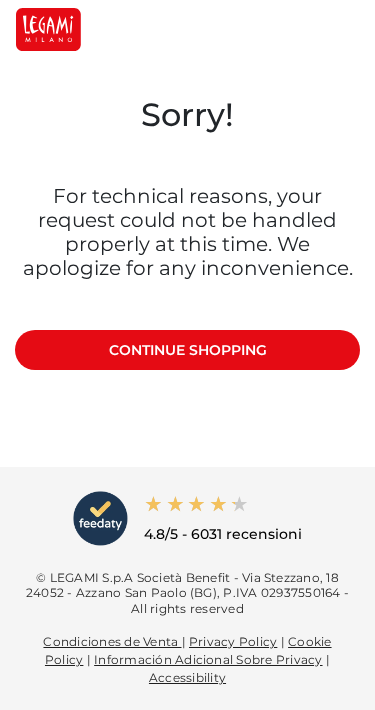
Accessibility (187, 677)
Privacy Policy (233, 641)
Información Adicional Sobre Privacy (208, 659)
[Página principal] (48, 29)
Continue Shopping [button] (188, 350)
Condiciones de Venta (112, 641)
